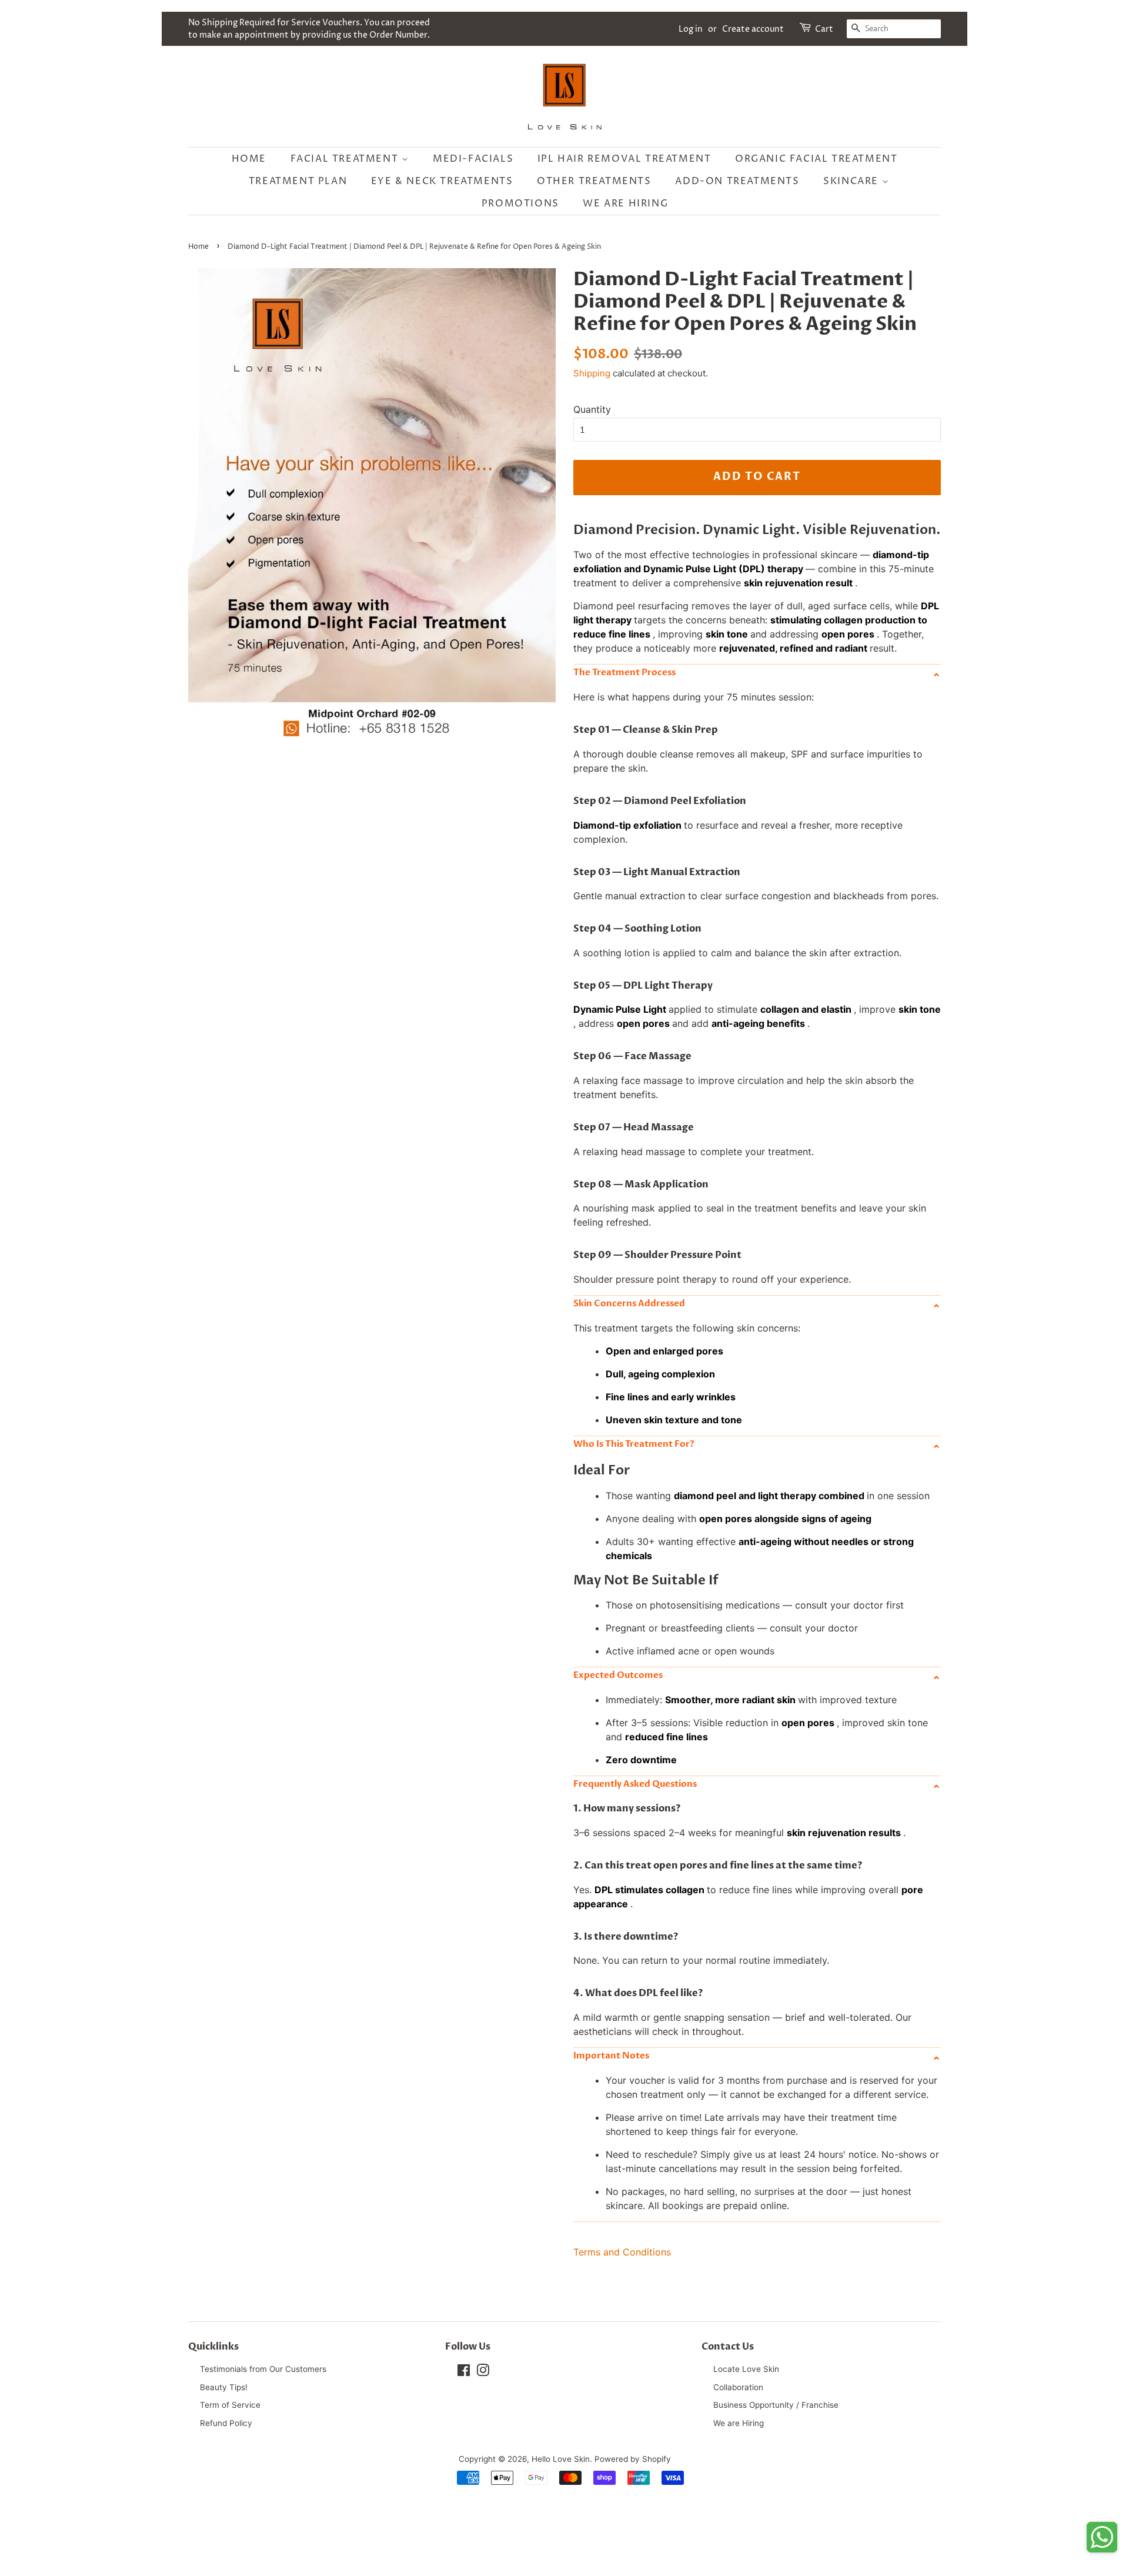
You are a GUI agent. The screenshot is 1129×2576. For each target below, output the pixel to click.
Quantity (592, 409)
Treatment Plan (298, 181)
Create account (753, 29)
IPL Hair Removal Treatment (624, 159)
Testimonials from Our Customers (263, 2369)
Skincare (852, 181)
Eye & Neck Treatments (442, 181)
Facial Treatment (346, 159)
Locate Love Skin (746, 2369)
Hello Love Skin (561, 2459)
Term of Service (230, 2405)
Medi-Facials (473, 159)
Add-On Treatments (737, 181)
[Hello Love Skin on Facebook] (464, 2373)
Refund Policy (226, 2423)
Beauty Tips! (224, 2387)
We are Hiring (625, 203)
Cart (824, 29)
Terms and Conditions (622, 2252)
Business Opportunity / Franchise (776, 2405)
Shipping (592, 373)
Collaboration (738, 2387)
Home (249, 159)
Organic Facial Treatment (816, 159)
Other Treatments (594, 181)
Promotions (520, 203)
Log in (691, 29)
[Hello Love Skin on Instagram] (483, 2373)
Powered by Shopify (633, 2459)
